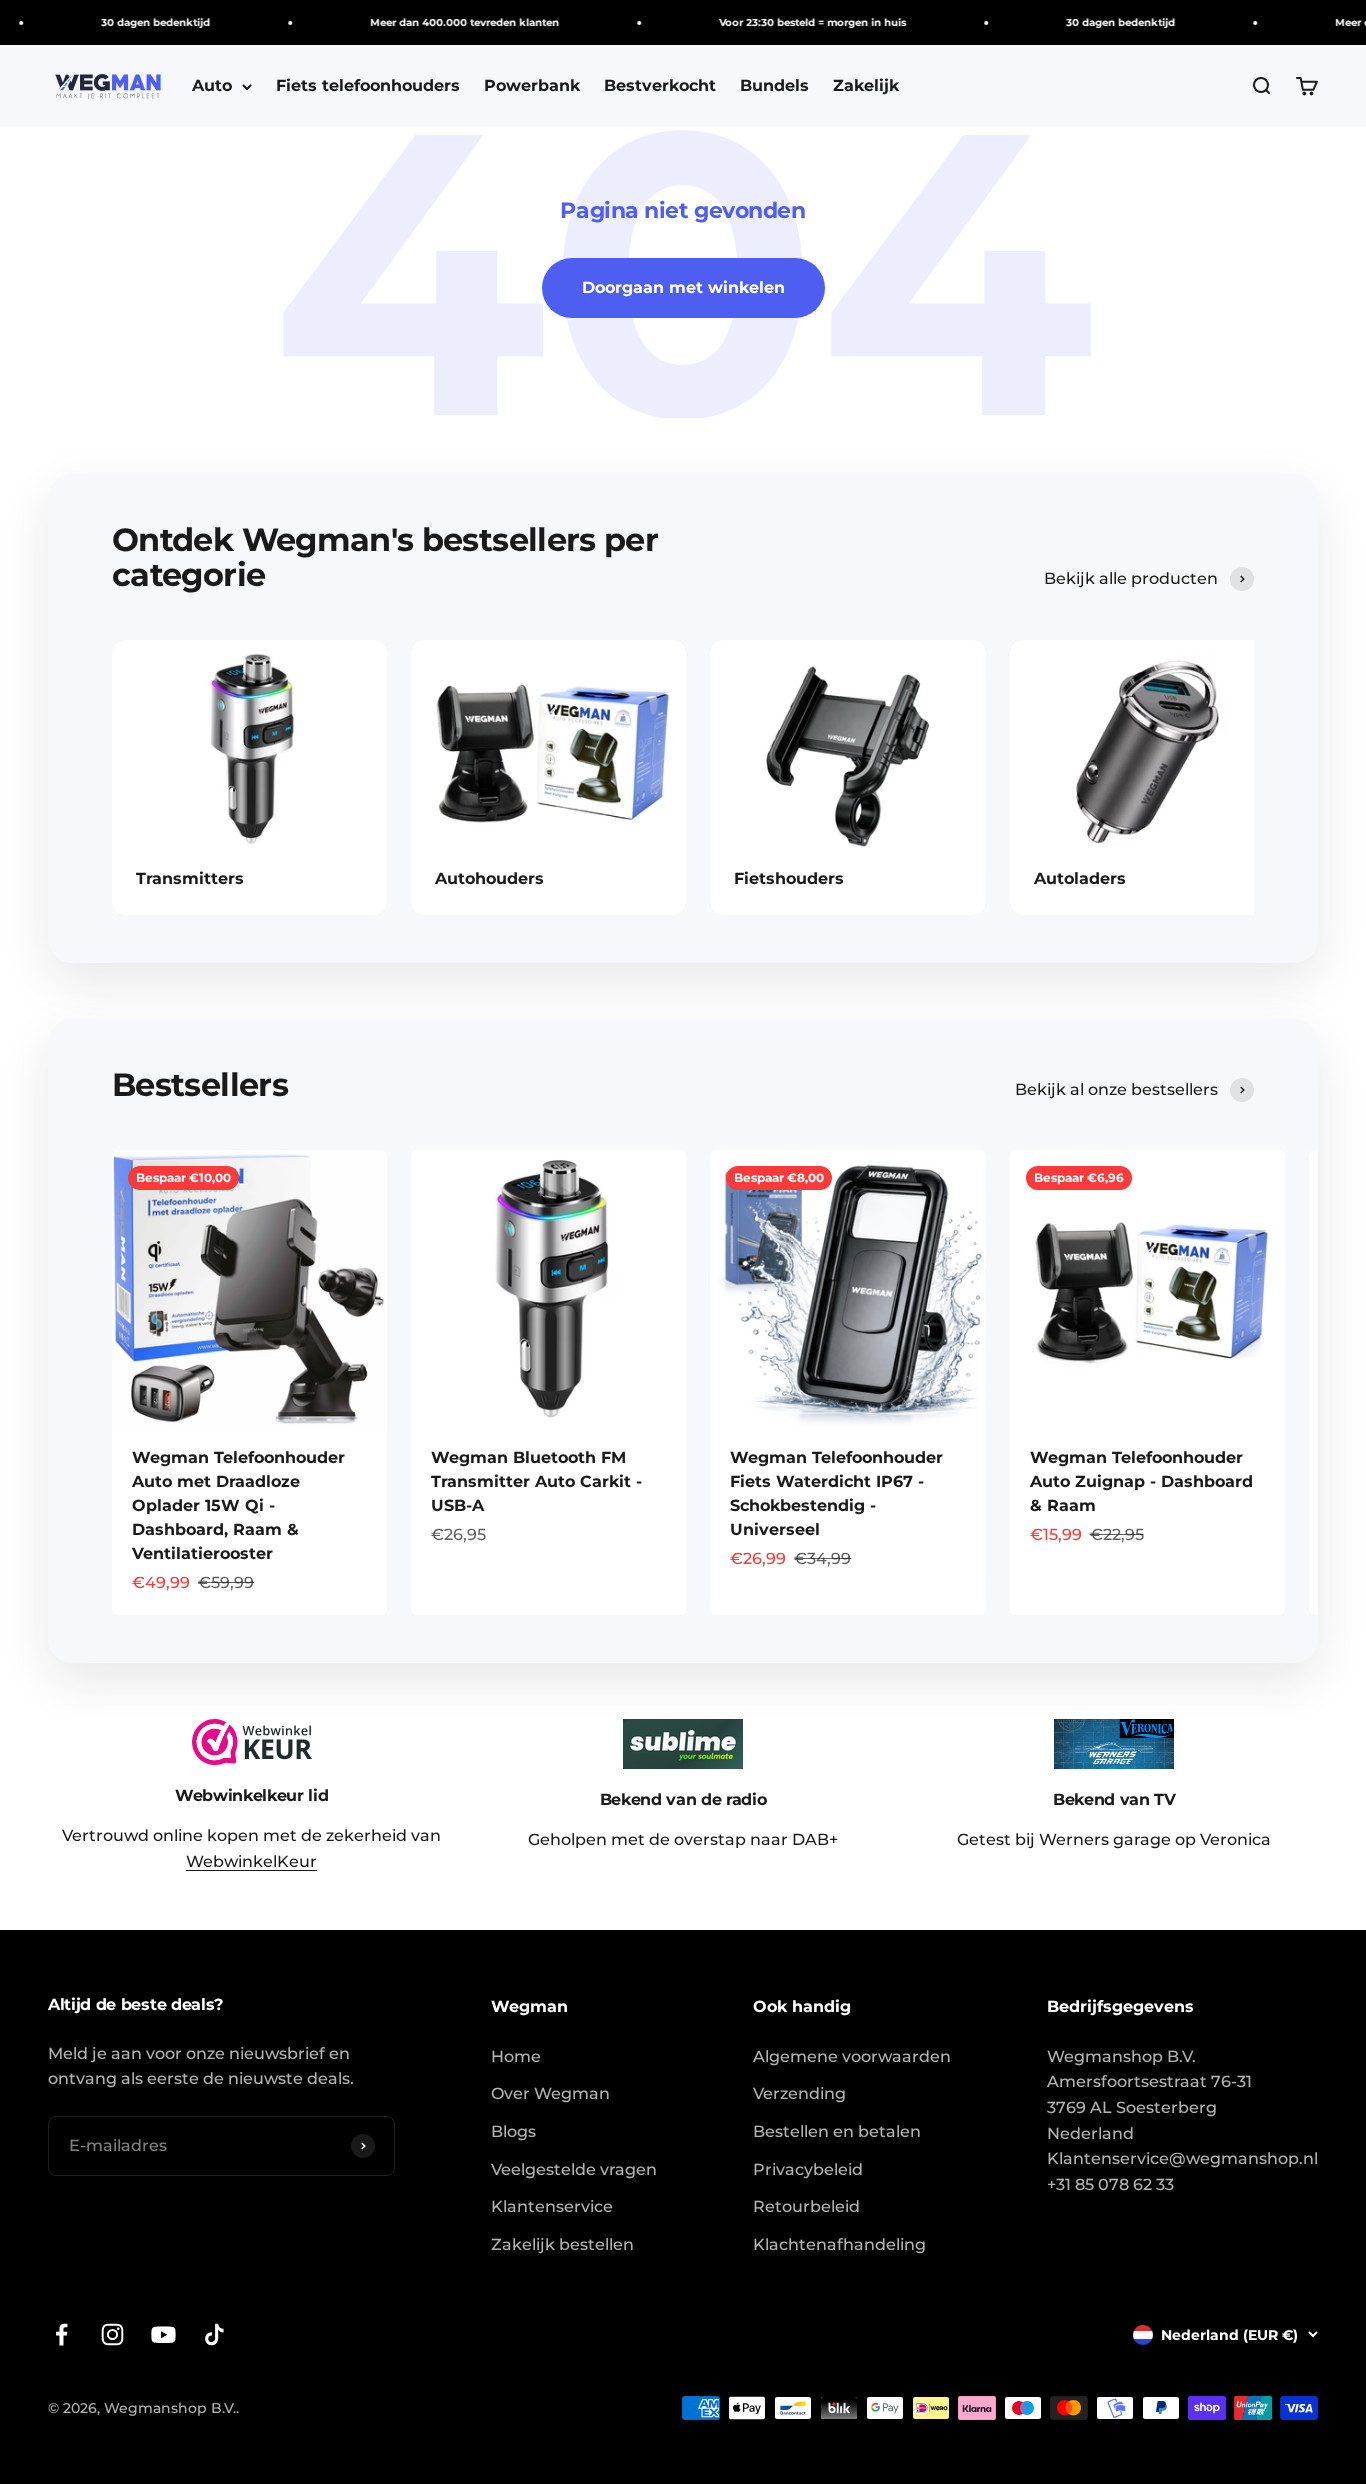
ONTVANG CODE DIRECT (858, 1354)
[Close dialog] (1011, 1069)
